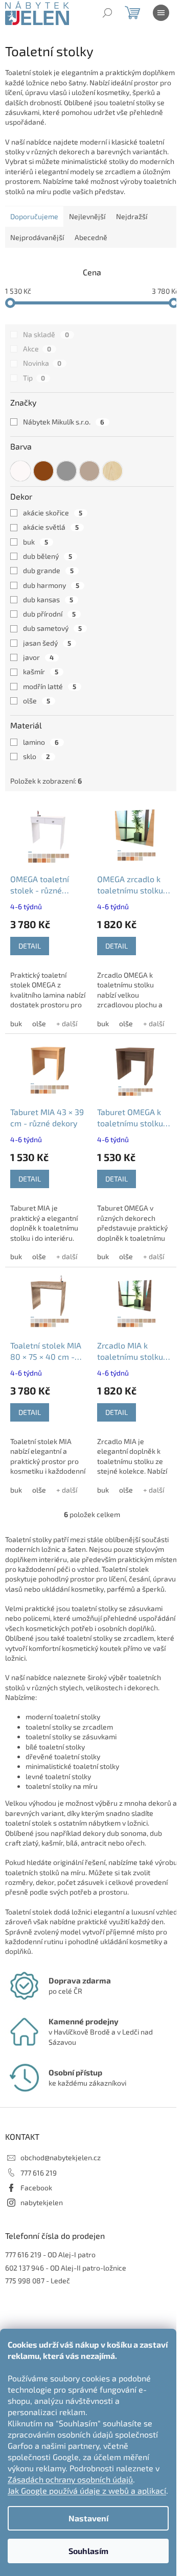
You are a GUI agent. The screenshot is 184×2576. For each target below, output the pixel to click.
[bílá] (20, 471)
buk (36, 542)
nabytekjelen (42, 2202)
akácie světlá (51, 527)
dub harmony (51, 585)
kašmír (41, 671)
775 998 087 (25, 2280)
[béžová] (89, 471)
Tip (34, 378)
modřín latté (50, 686)
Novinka (42, 363)
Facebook (36, 2188)
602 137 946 (25, 2268)
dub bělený (48, 556)
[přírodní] (112, 471)
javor (38, 657)
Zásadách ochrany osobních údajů (70, 2479)
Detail (30, 946)
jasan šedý (47, 643)
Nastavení (88, 2518)
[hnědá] (43, 471)
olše (37, 701)
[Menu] (161, 13)
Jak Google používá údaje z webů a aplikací (87, 2490)
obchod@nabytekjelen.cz (61, 2157)
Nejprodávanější (37, 237)
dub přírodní (49, 614)
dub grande (48, 570)
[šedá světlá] (66, 471)
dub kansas (48, 599)
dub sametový (52, 628)
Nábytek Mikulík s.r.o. (64, 422)
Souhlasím (88, 2551)
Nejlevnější (87, 216)
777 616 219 (39, 2173)
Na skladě (46, 334)
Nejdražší (132, 216)
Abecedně (91, 237)
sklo (37, 756)
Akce (37, 349)
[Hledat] (107, 13)
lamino (41, 742)
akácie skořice (53, 513)
